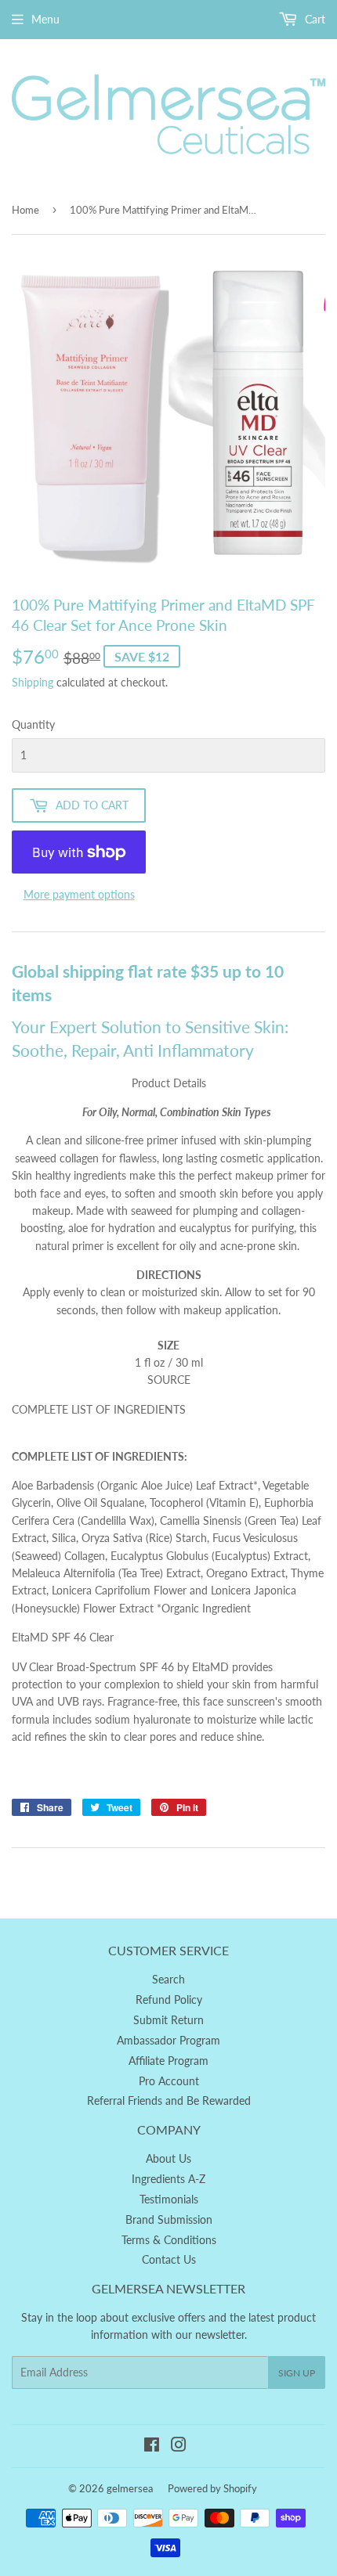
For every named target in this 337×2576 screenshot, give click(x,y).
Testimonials (169, 2199)
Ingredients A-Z (168, 2179)
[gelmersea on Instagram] (179, 2446)
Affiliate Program (168, 2061)
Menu (45, 19)
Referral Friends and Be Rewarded (169, 2100)
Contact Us (169, 2259)
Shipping (33, 682)
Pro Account (169, 2081)
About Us (168, 2158)
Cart (313, 19)
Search (168, 1979)
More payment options (79, 894)
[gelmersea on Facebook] (152, 2446)
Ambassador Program (168, 2040)
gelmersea (130, 2488)
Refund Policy (169, 2000)
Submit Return (168, 2020)
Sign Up (297, 2373)
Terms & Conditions (169, 2240)
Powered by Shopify (212, 2488)
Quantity (33, 724)
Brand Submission (169, 2219)
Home (25, 210)
